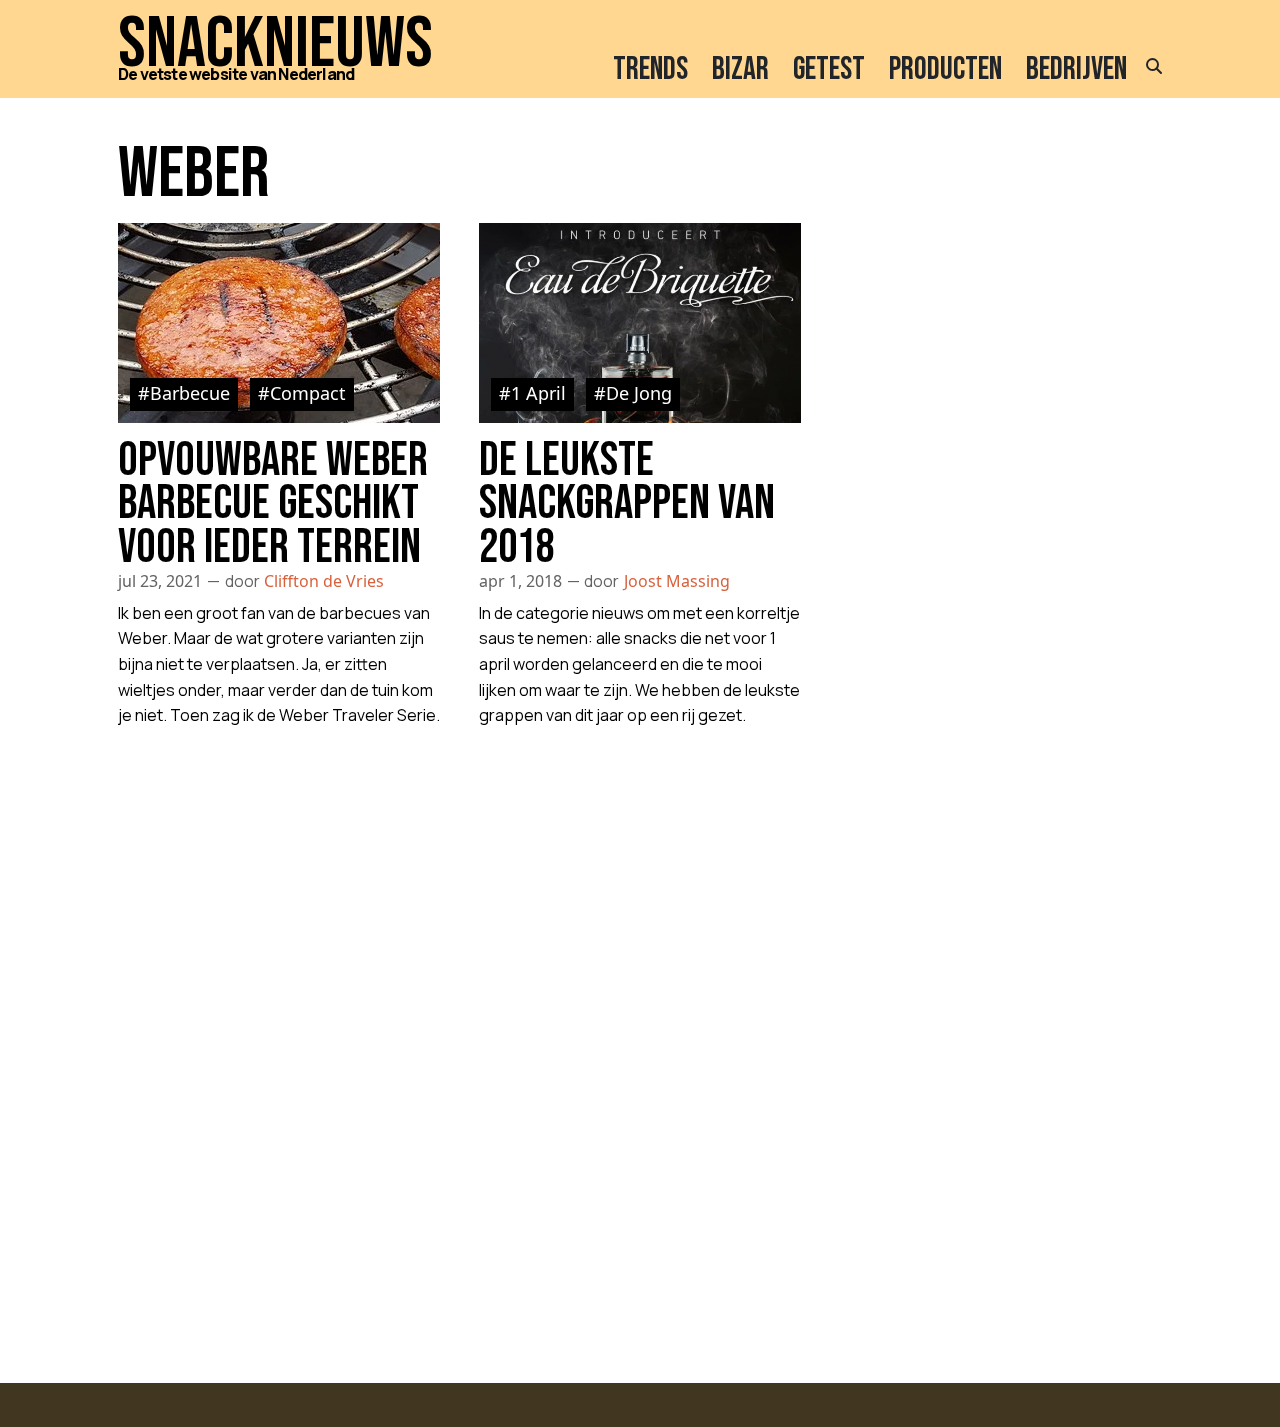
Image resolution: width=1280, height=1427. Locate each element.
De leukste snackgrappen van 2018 (627, 504)
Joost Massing (677, 581)
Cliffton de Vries (324, 581)
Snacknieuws (275, 45)
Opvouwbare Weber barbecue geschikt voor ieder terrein (273, 504)
